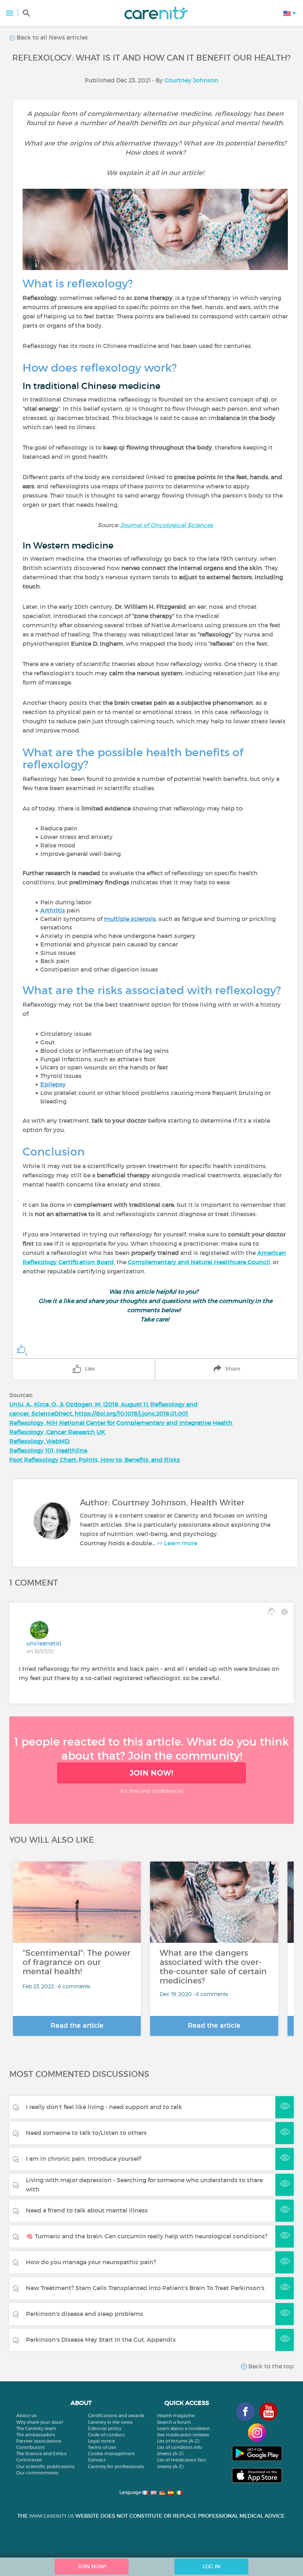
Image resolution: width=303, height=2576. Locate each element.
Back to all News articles (52, 37)
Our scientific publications (45, 2466)
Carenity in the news (110, 2422)
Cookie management (111, 2454)
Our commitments (37, 2473)
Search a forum (174, 2422)
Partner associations (39, 2441)
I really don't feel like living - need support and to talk (104, 2107)
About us (26, 2415)
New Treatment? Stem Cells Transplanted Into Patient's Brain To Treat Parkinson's (145, 2288)
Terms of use (102, 2447)
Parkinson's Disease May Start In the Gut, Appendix (101, 2340)
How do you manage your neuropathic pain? (91, 2262)
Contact (97, 2460)
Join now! (151, 1773)
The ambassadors (36, 2435)
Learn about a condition (183, 2428)
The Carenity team (36, 2428)
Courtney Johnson (191, 80)
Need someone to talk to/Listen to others (86, 2133)
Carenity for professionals (116, 2466)
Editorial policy (105, 2428)
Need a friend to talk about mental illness (87, 2210)
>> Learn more (177, 1543)
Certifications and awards (116, 2415)
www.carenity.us (52, 2516)
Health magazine (176, 2415)
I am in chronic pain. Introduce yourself (83, 2159)
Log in (212, 2566)
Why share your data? (40, 2422)
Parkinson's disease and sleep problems (84, 2314)
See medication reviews (183, 2435)
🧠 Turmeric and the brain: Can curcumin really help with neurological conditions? (147, 2236)
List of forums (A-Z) (178, 2441)
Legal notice (101, 2441)
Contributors (30, 2447)
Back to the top (270, 2366)
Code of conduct (106, 2435)
